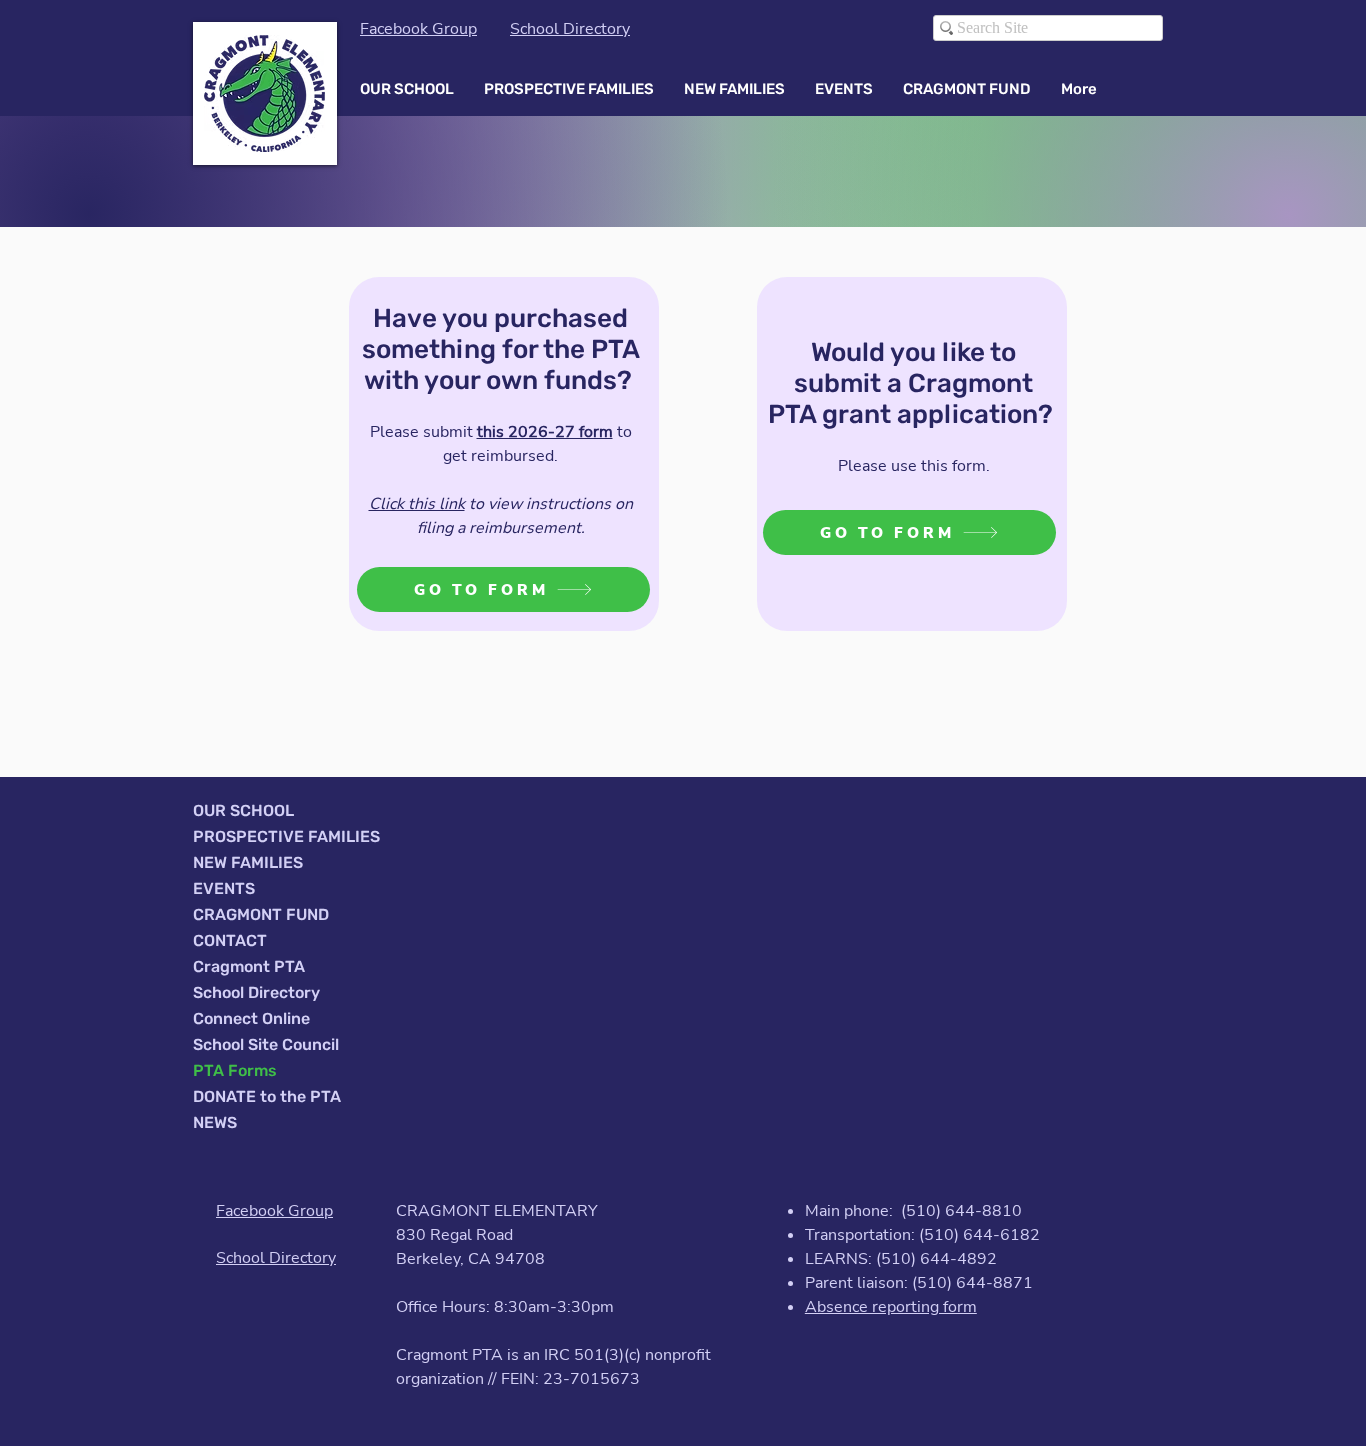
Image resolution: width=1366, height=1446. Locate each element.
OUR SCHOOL (243, 810)
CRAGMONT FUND (261, 914)
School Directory (570, 29)
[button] (407, 89)
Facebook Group (418, 29)
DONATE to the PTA (267, 1096)
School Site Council (266, 1044)
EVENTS (224, 888)
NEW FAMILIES (248, 862)
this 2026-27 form (545, 432)
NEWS (215, 1122)
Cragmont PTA (249, 966)
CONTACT (230, 940)
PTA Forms (235, 1070)
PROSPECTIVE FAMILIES (286, 836)
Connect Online (251, 1018)
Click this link (417, 504)
